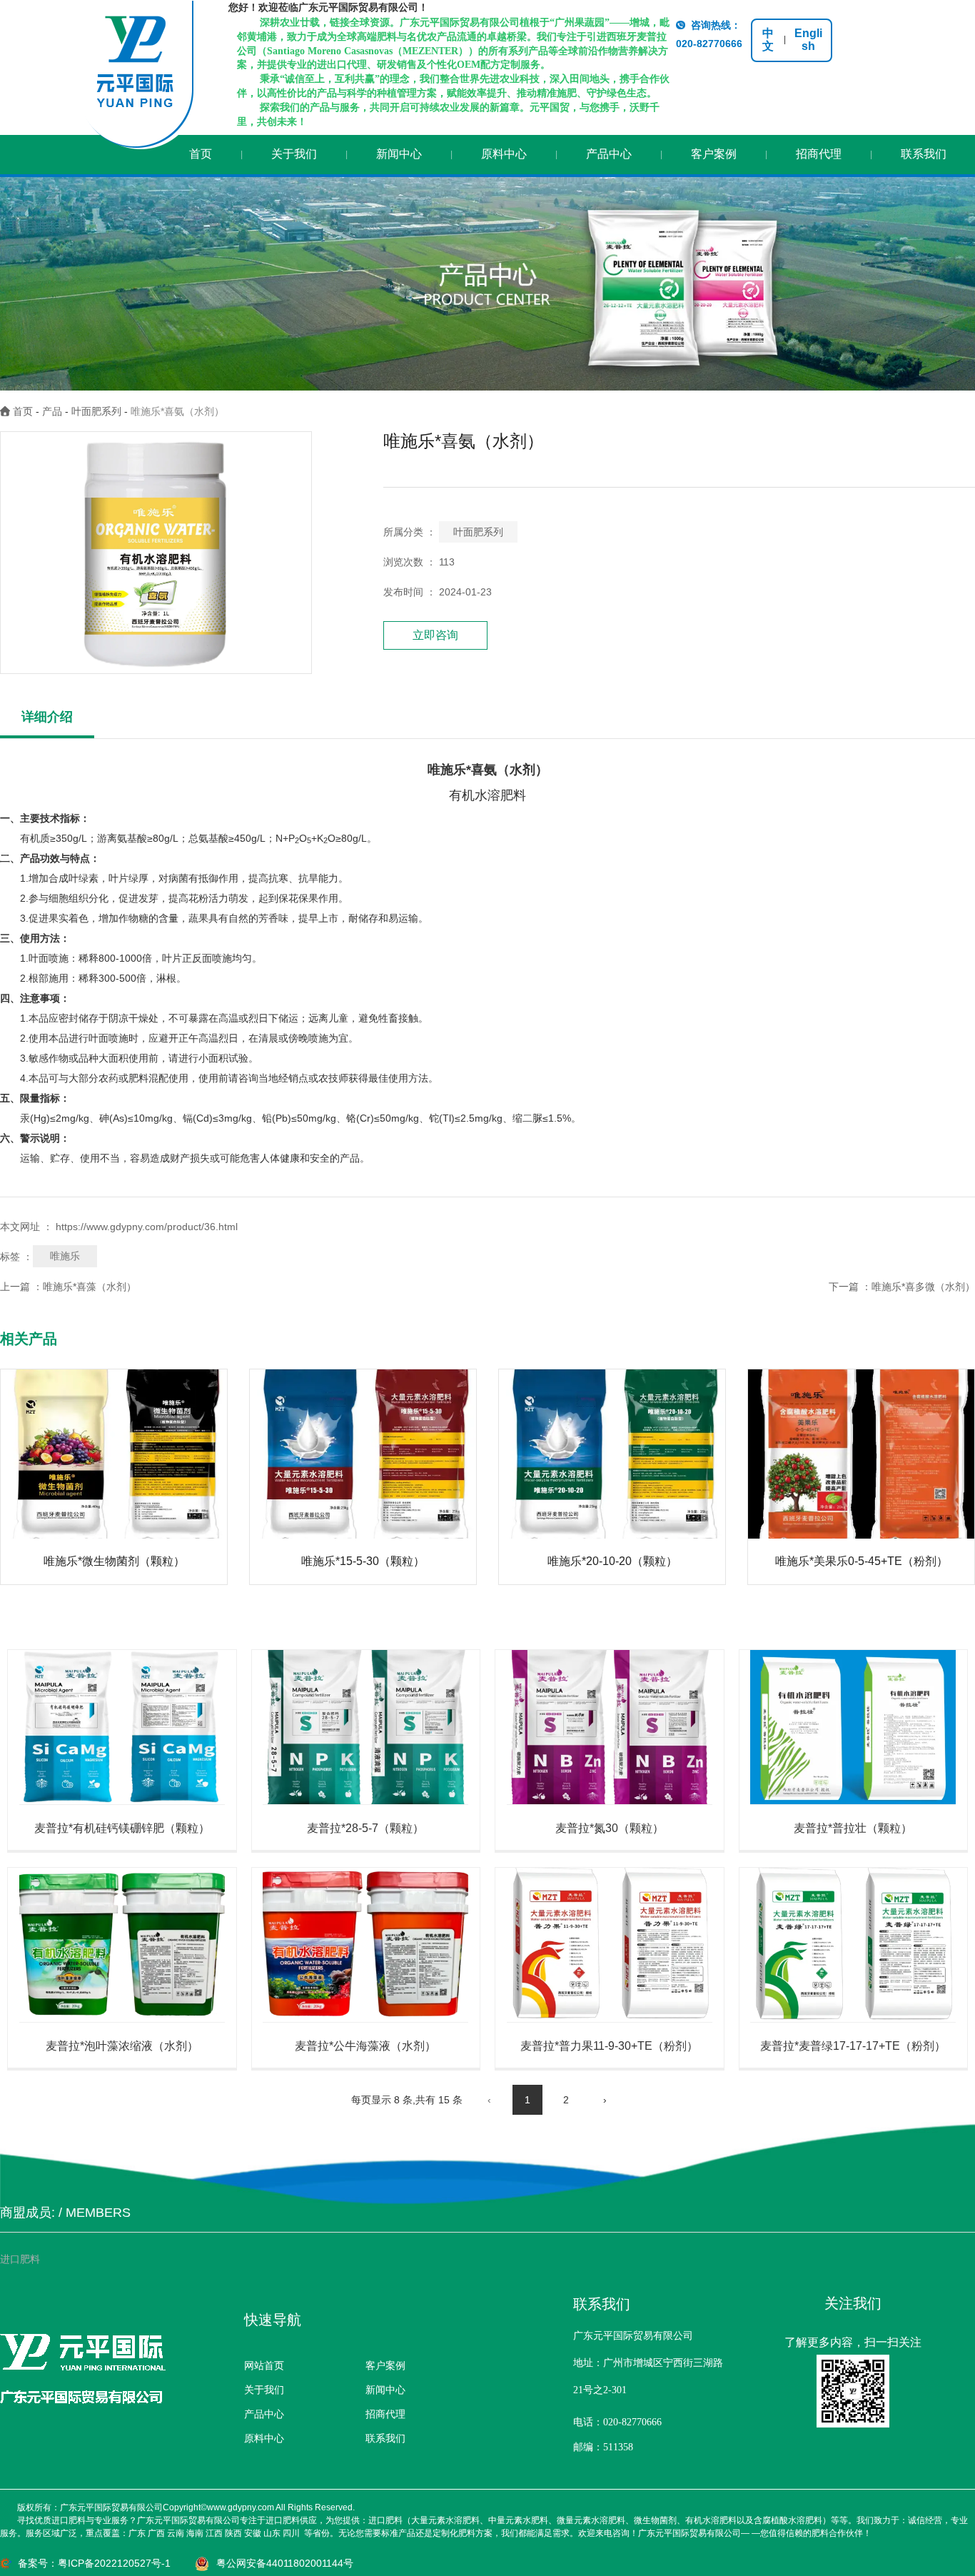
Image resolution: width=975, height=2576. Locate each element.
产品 (52, 411)
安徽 (253, 2533)
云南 (176, 2533)
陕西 (233, 2533)
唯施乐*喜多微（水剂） (923, 1287)
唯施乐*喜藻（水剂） (90, 1287)
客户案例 (714, 154)
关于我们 (294, 154)
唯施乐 (65, 1256)
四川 (291, 2533)
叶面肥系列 (96, 411)
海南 (195, 2533)
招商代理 (819, 154)
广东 (137, 2533)
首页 (201, 154)
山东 (272, 2533)
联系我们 (924, 154)
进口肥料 (20, 2259)
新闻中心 (399, 154)
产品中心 (609, 154)
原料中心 (504, 154)
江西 (214, 2533)
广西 (156, 2533)
